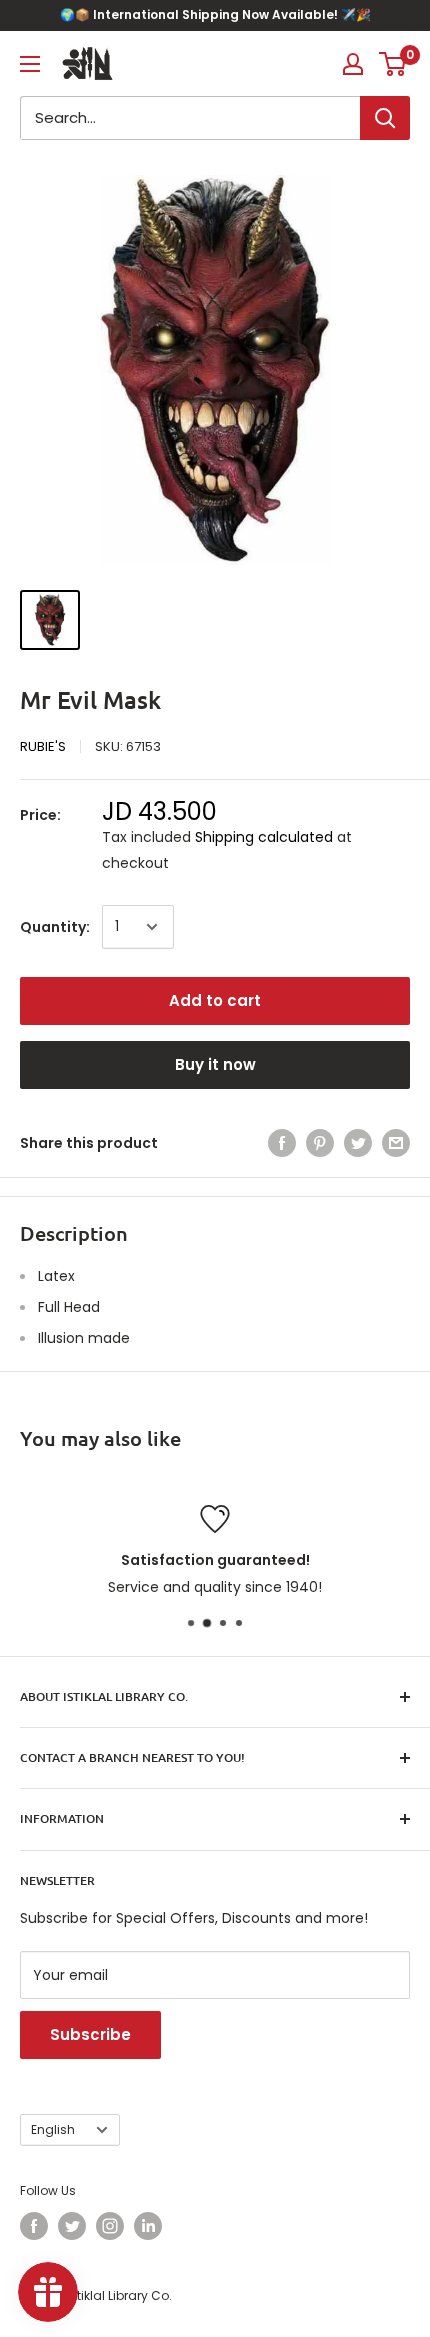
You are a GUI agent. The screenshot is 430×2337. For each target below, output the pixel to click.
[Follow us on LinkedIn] (148, 2226)
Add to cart (215, 1000)
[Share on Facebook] (282, 1143)
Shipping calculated (264, 837)
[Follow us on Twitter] (72, 2226)
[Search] (385, 118)
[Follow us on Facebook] (34, 2226)
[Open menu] (30, 64)
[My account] (353, 64)
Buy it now (215, 1064)
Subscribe (90, 2034)
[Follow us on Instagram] (110, 2226)
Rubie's (43, 746)
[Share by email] (396, 1143)
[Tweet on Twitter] (358, 1143)
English (53, 2130)
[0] (393, 64)
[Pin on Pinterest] (320, 1143)
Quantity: (55, 927)
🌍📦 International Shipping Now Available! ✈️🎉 (215, 14)
